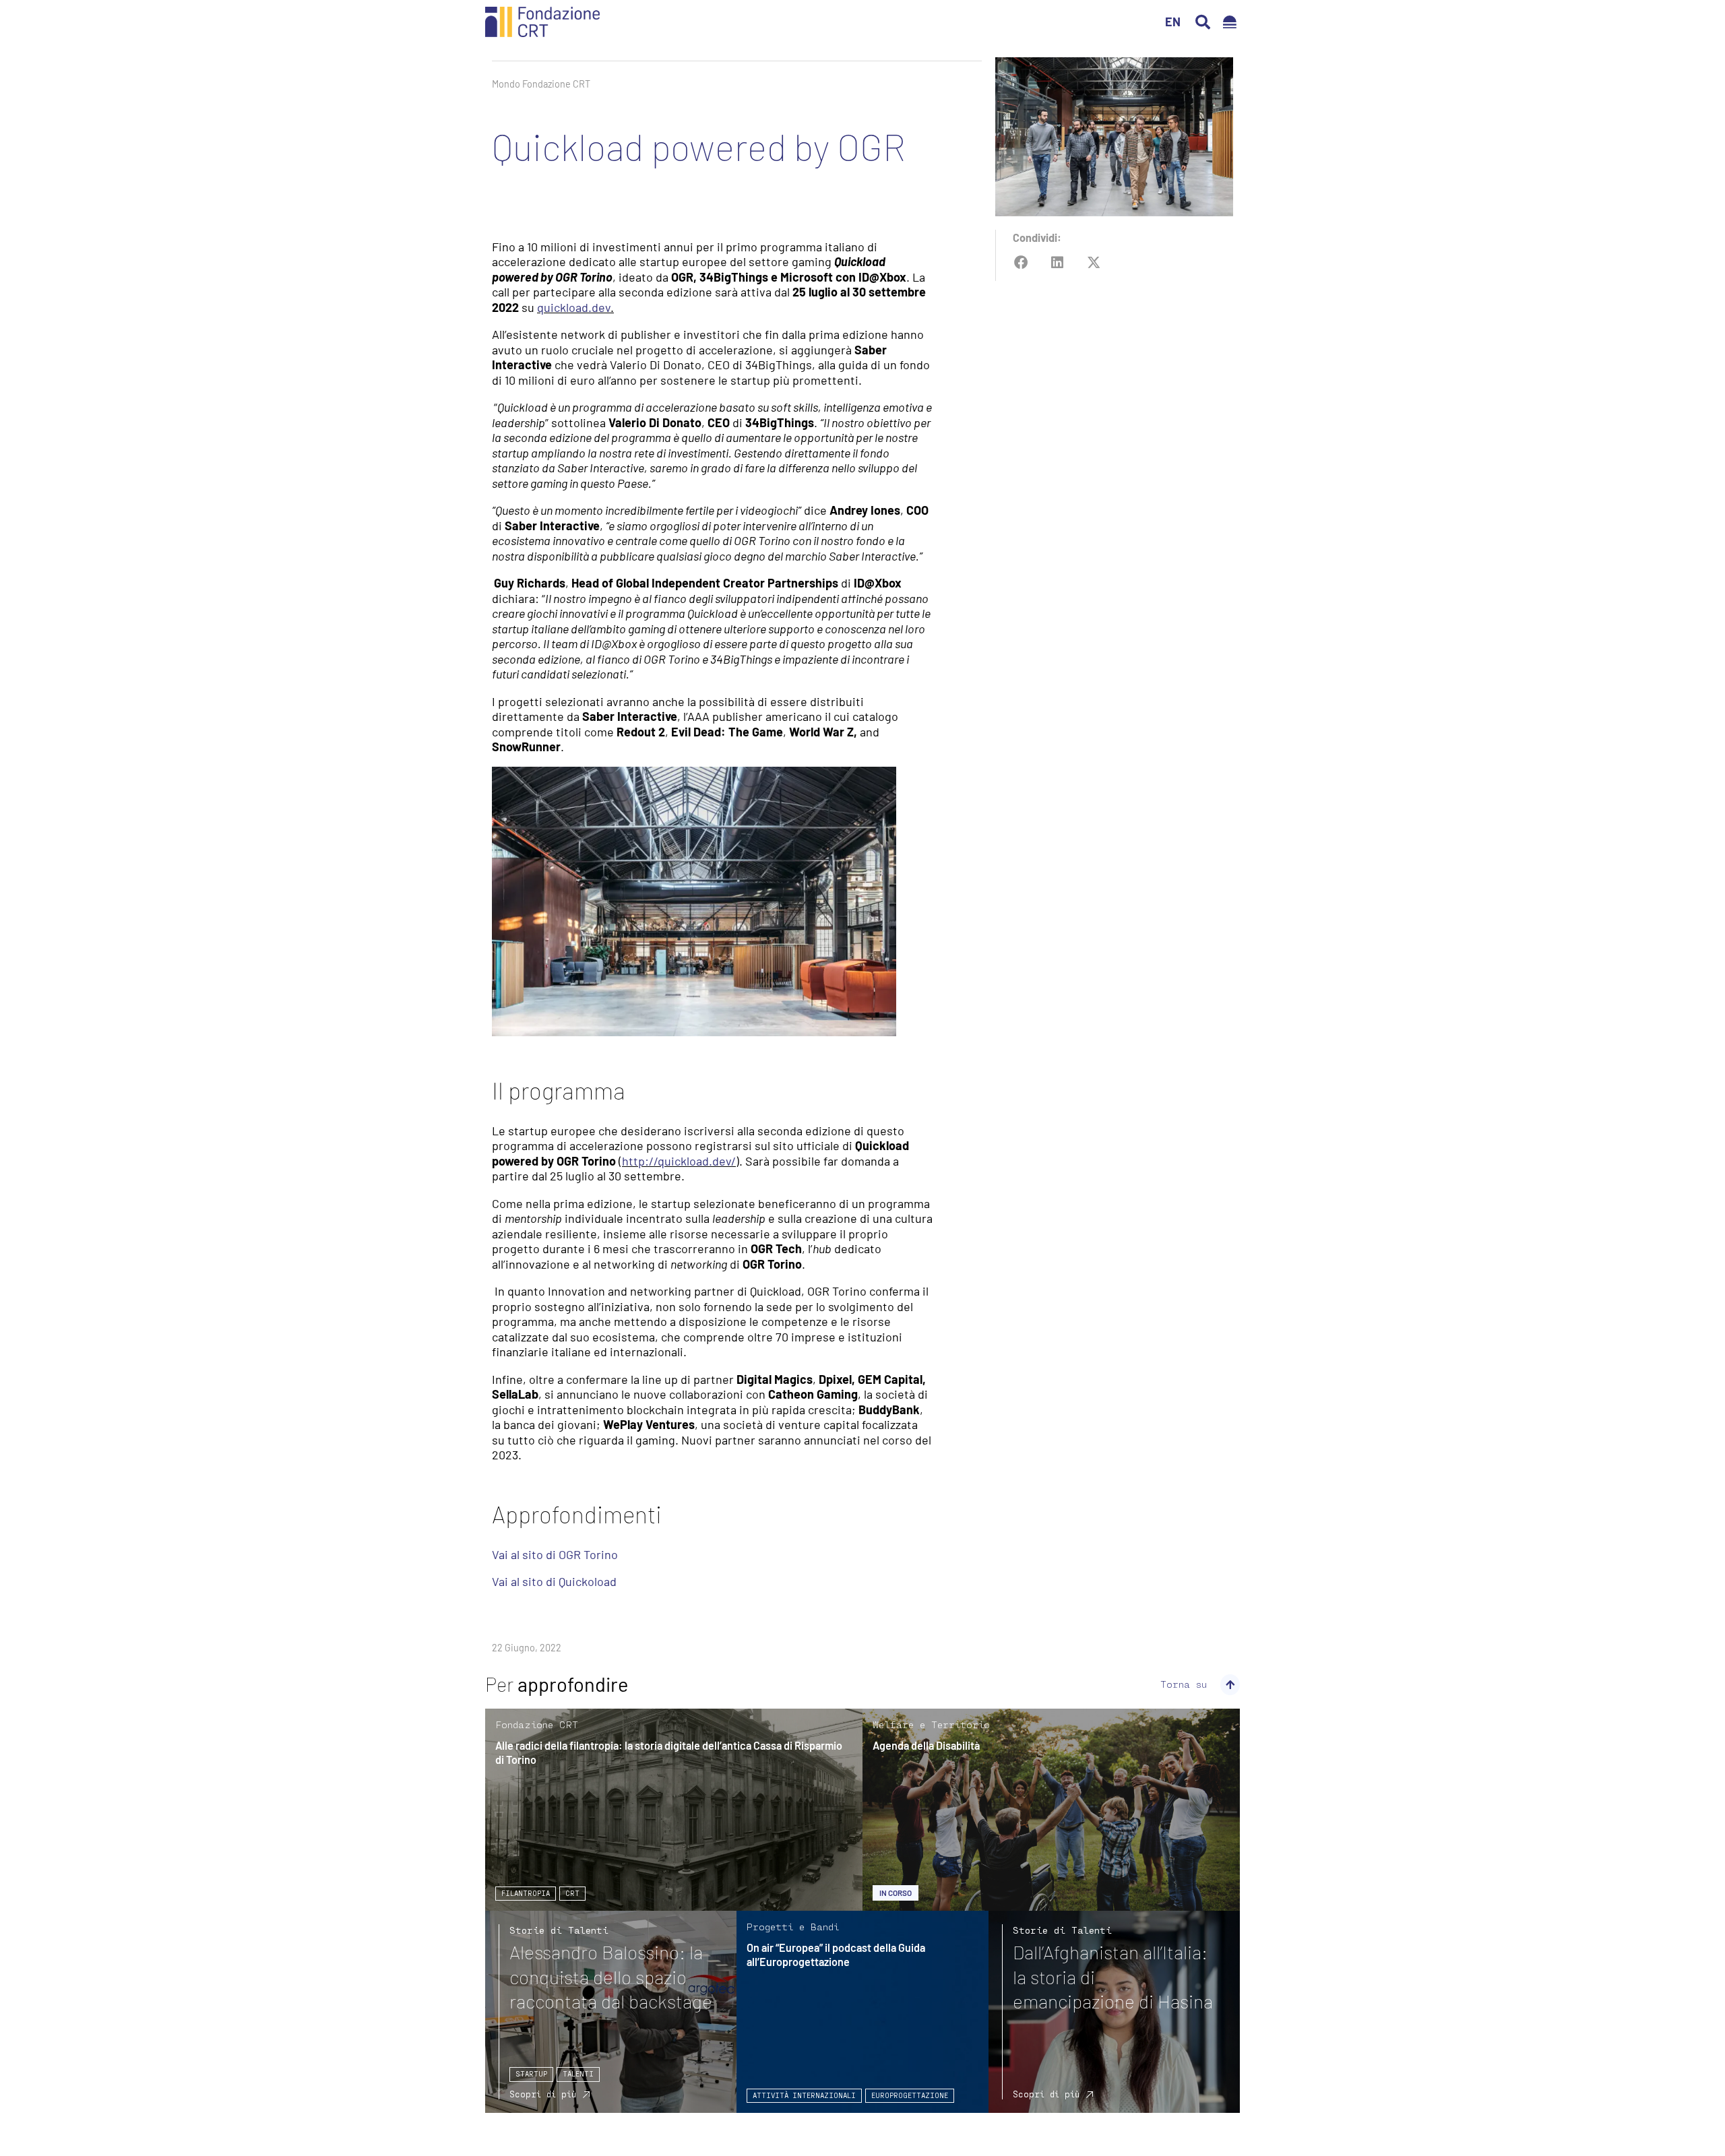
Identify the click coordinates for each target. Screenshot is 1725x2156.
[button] (1203, 22)
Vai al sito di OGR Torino (555, 1554)
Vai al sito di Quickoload (554, 1581)
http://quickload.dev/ (679, 1161)
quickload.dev (574, 307)
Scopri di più (543, 2094)
